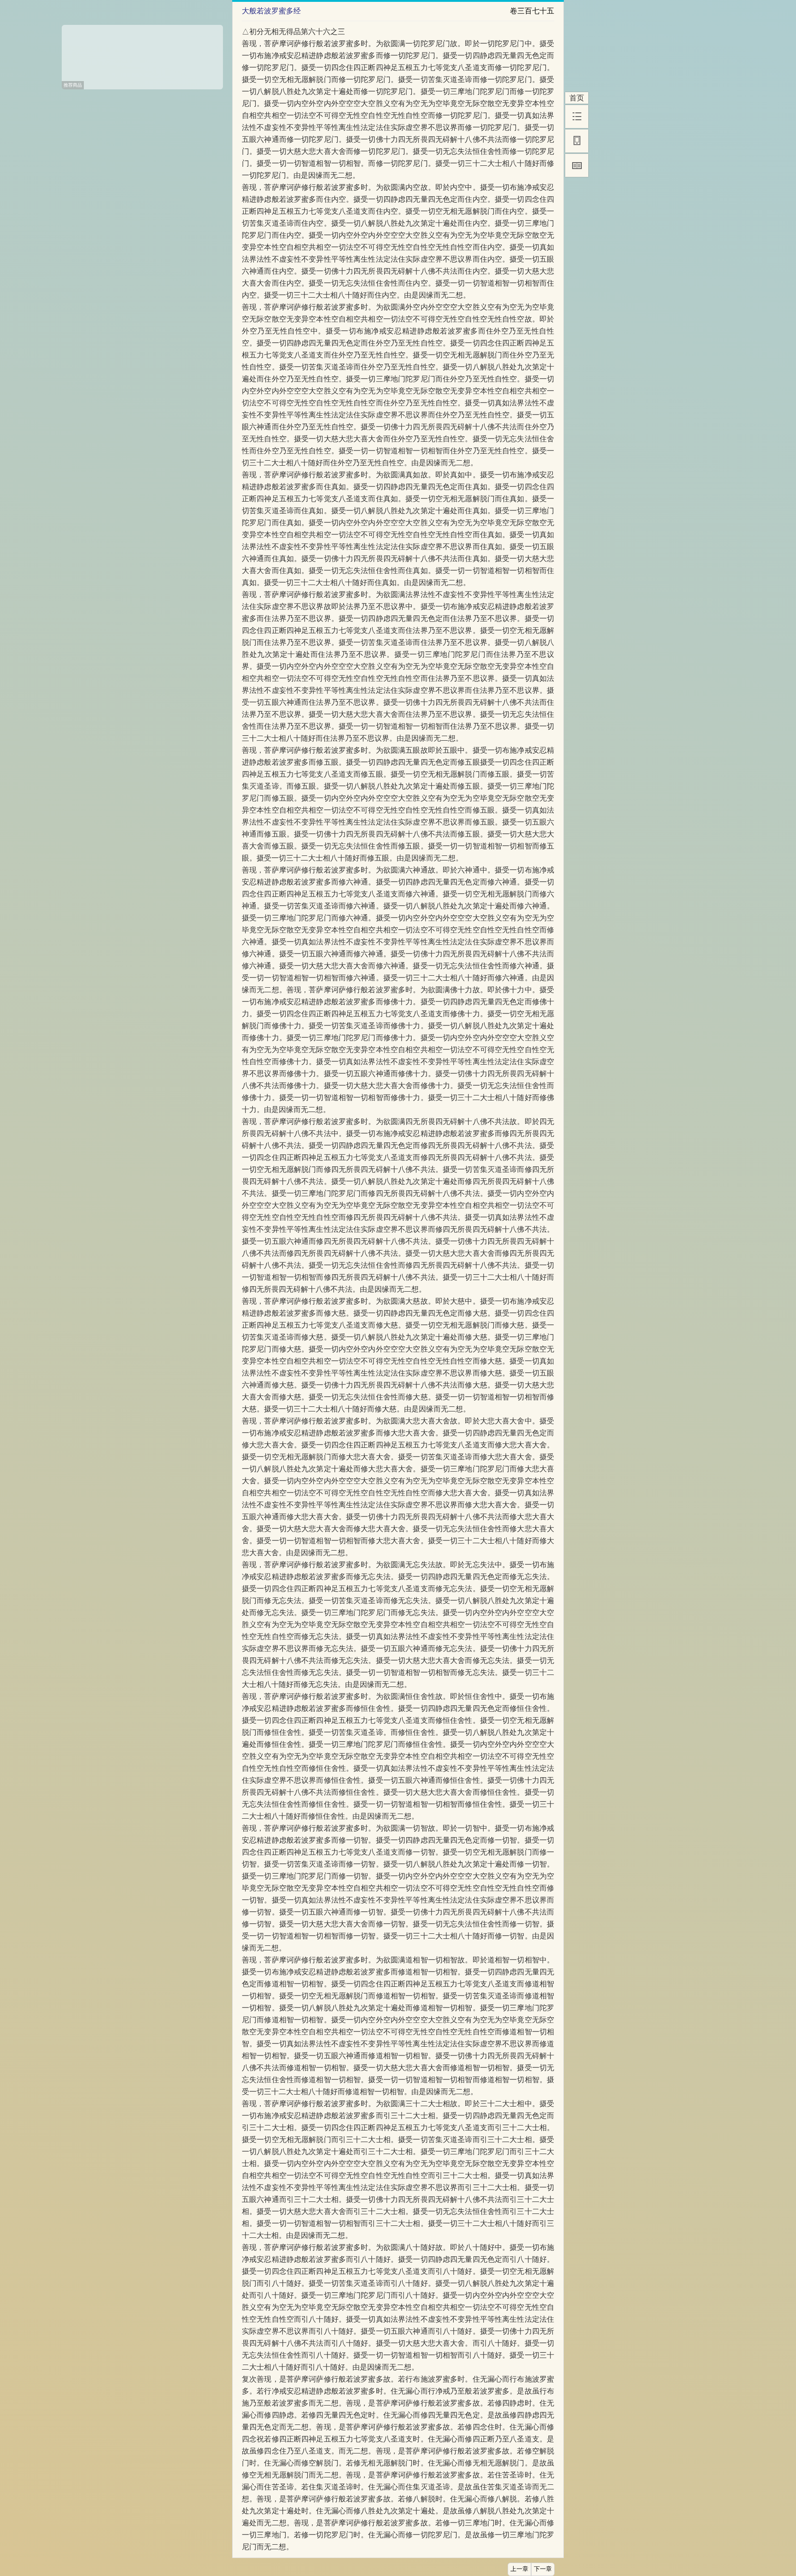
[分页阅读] (577, 165)
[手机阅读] (577, 141)
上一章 (519, 2569)
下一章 (543, 2569)
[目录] (577, 117)
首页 (577, 98)
